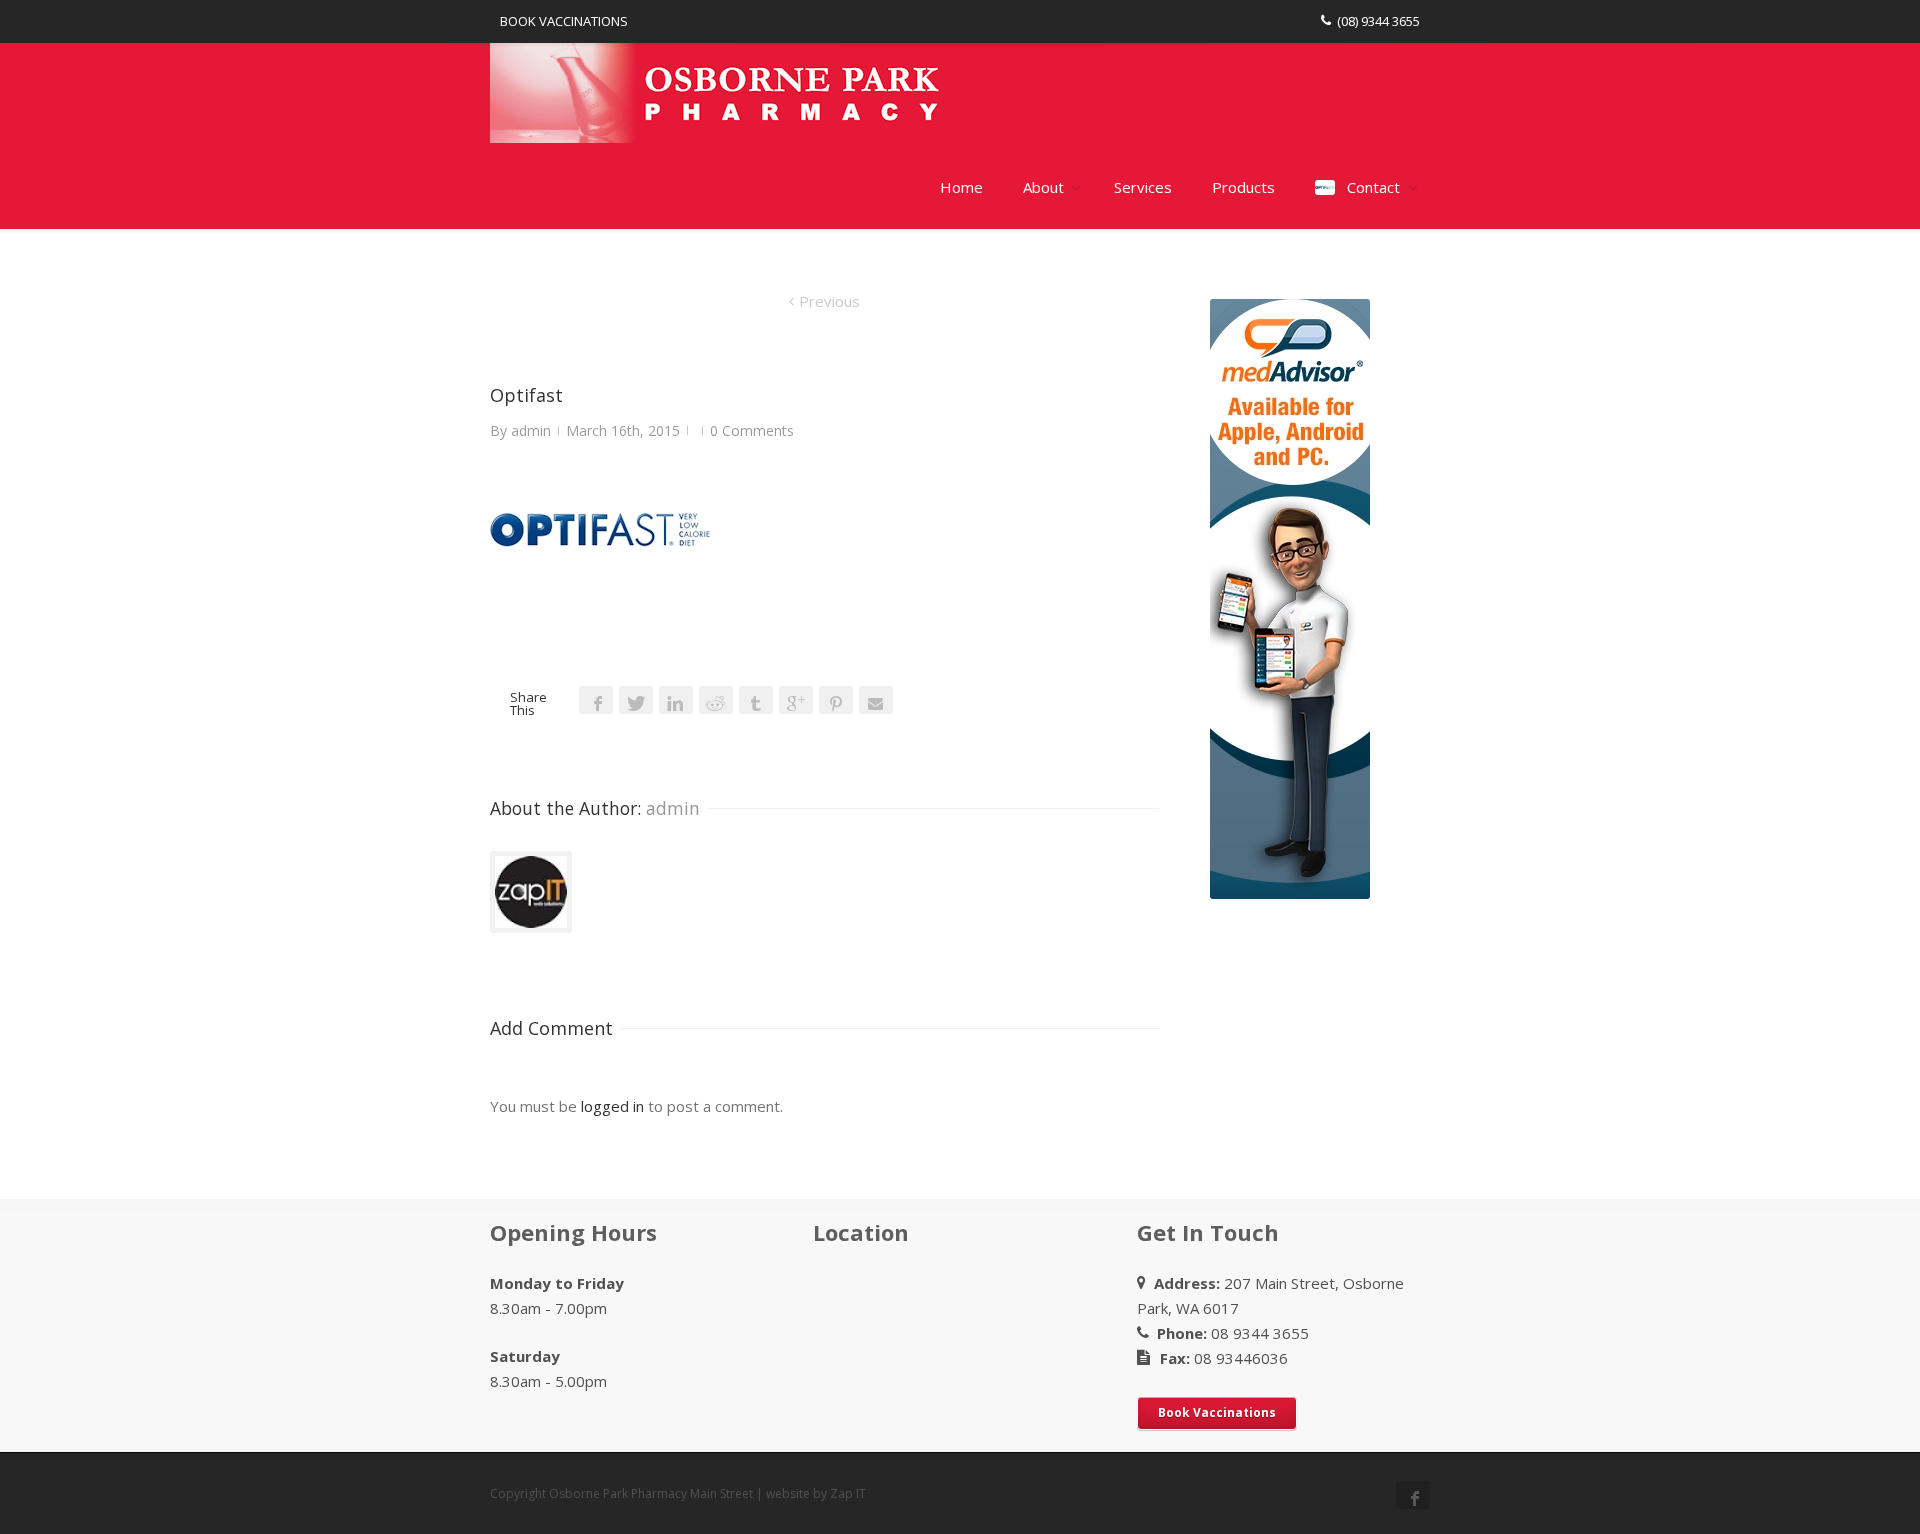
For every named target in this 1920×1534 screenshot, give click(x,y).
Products (1243, 187)
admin (531, 430)
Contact (1373, 187)
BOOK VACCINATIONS (564, 21)
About (1043, 187)
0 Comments (752, 430)
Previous (829, 301)
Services (1143, 187)
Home (961, 187)
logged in (612, 1106)
